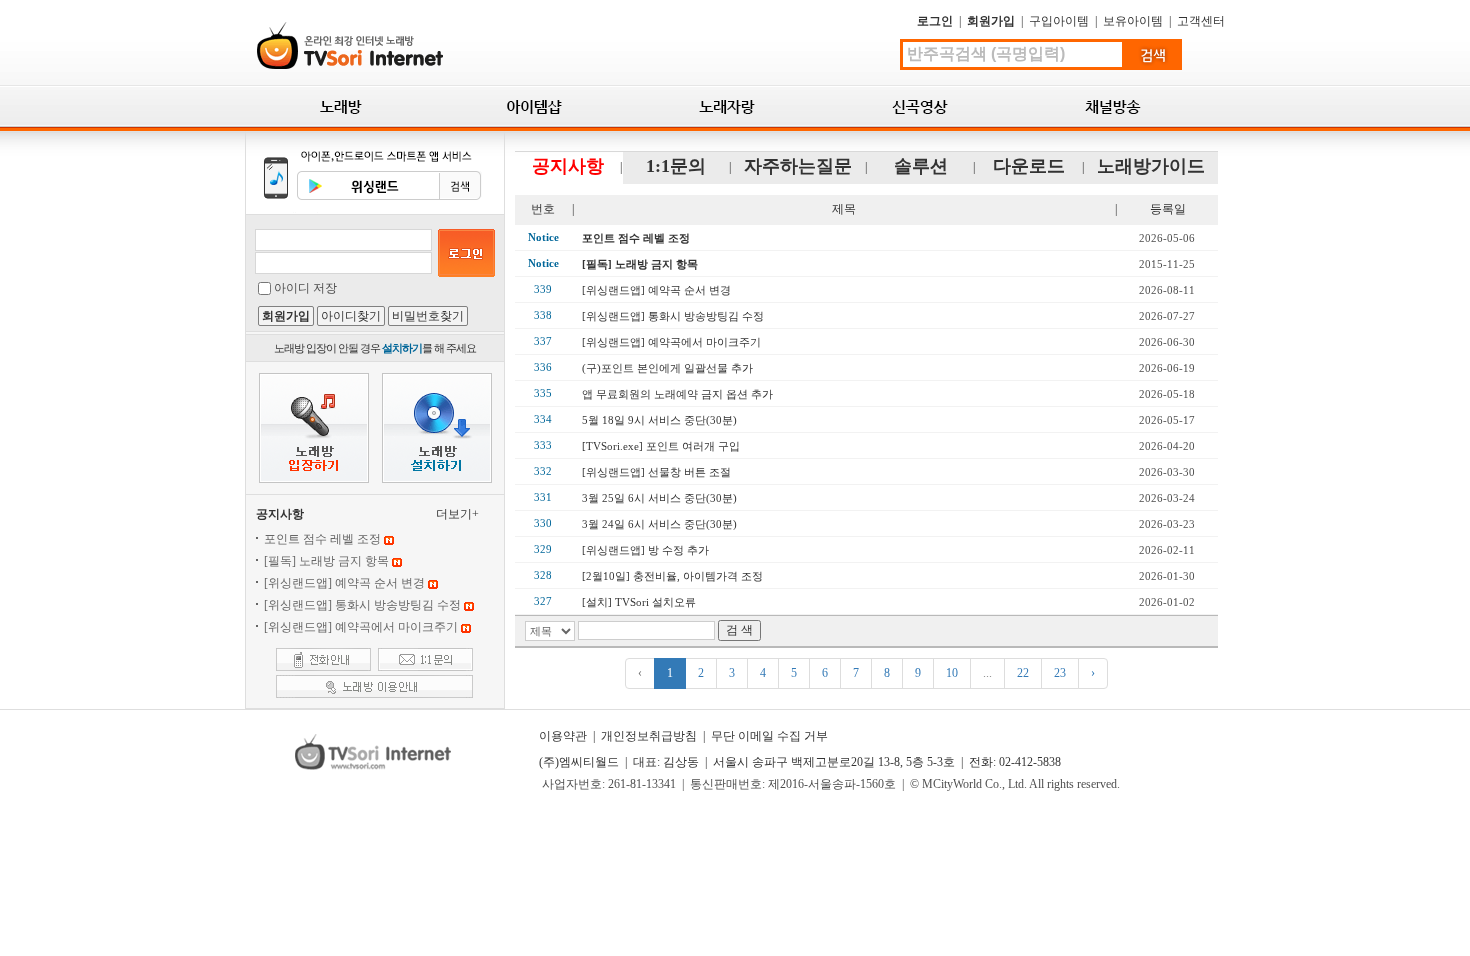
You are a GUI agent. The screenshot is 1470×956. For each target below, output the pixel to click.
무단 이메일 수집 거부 (769, 736)
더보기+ (457, 514)
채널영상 (1113, 106)
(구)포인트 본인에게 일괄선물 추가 (667, 368)
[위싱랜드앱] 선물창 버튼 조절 (656, 472)
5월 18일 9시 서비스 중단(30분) (659, 420)
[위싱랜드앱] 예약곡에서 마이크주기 (361, 627)
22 (1023, 673)
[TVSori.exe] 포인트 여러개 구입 (661, 446)
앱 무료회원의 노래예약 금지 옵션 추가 (677, 394)
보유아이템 (1133, 21)
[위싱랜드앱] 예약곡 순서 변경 (344, 583)
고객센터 (1201, 21)
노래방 (341, 106)
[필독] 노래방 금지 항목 (326, 561)
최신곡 (920, 106)
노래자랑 (727, 106)
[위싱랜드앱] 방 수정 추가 (645, 550)
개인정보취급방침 (649, 736)
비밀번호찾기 (428, 316)
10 (952, 673)
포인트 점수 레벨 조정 (322, 539)
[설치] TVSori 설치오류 (639, 602)
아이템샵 (534, 106)
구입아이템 (1059, 21)
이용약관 (563, 736)
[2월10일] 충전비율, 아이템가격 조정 (672, 576)
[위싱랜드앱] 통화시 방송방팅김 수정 (362, 605)
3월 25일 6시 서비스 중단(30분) (659, 498)
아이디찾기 (351, 316)
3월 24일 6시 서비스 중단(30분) (659, 524)
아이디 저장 (305, 288)
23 (1060, 673)
